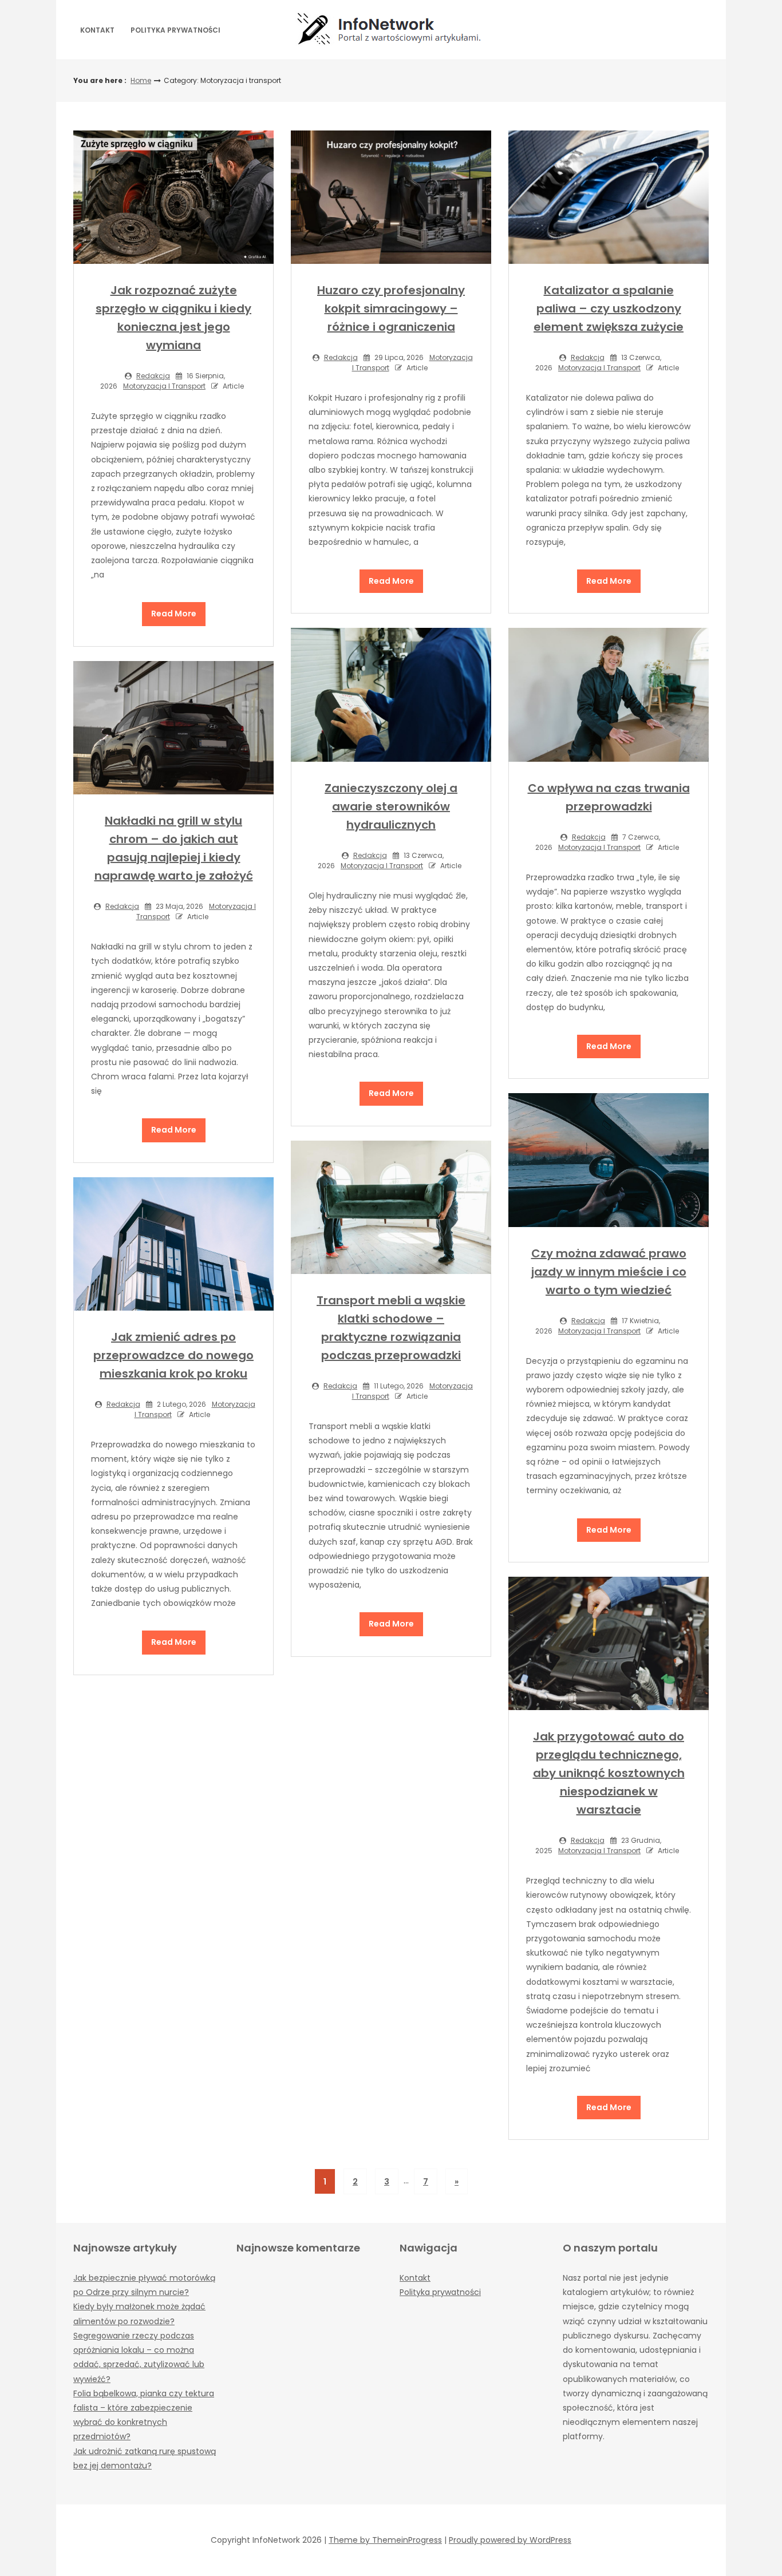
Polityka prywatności (175, 30)
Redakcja (153, 376)
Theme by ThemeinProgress (385, 2540)
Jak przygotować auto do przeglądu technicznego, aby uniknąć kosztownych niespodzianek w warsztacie (609, 1773)
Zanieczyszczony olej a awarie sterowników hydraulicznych (391, 806)
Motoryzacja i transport (164, 386)
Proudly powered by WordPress (510, 2540)
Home (141, 80)
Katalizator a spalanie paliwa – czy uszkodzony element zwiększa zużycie (609, 308)
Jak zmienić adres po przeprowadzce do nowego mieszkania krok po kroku (173, 1355)
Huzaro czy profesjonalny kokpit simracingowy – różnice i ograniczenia (391, 308)
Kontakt (97, 30)
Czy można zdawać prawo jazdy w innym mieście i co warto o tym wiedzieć (609, 1272)
